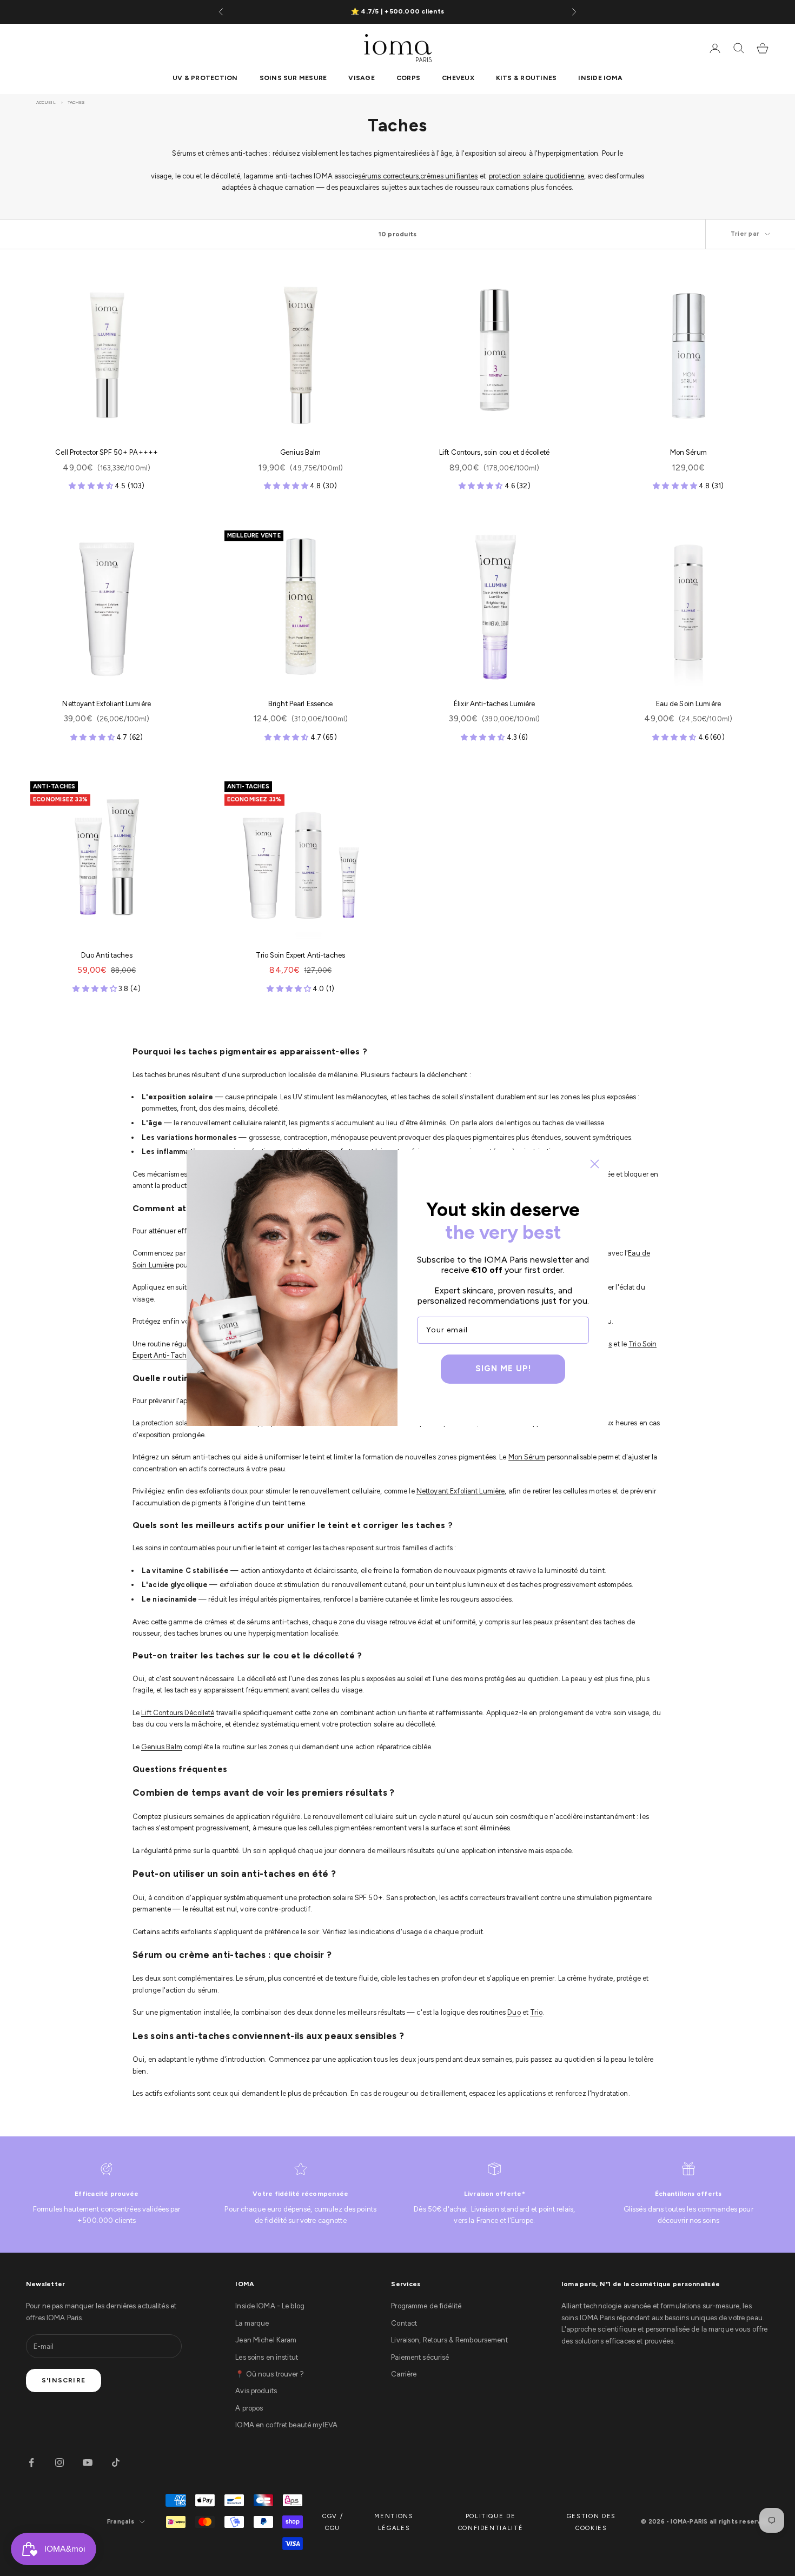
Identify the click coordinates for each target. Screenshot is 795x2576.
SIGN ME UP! (503, 1369)
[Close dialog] (595, 1164)
